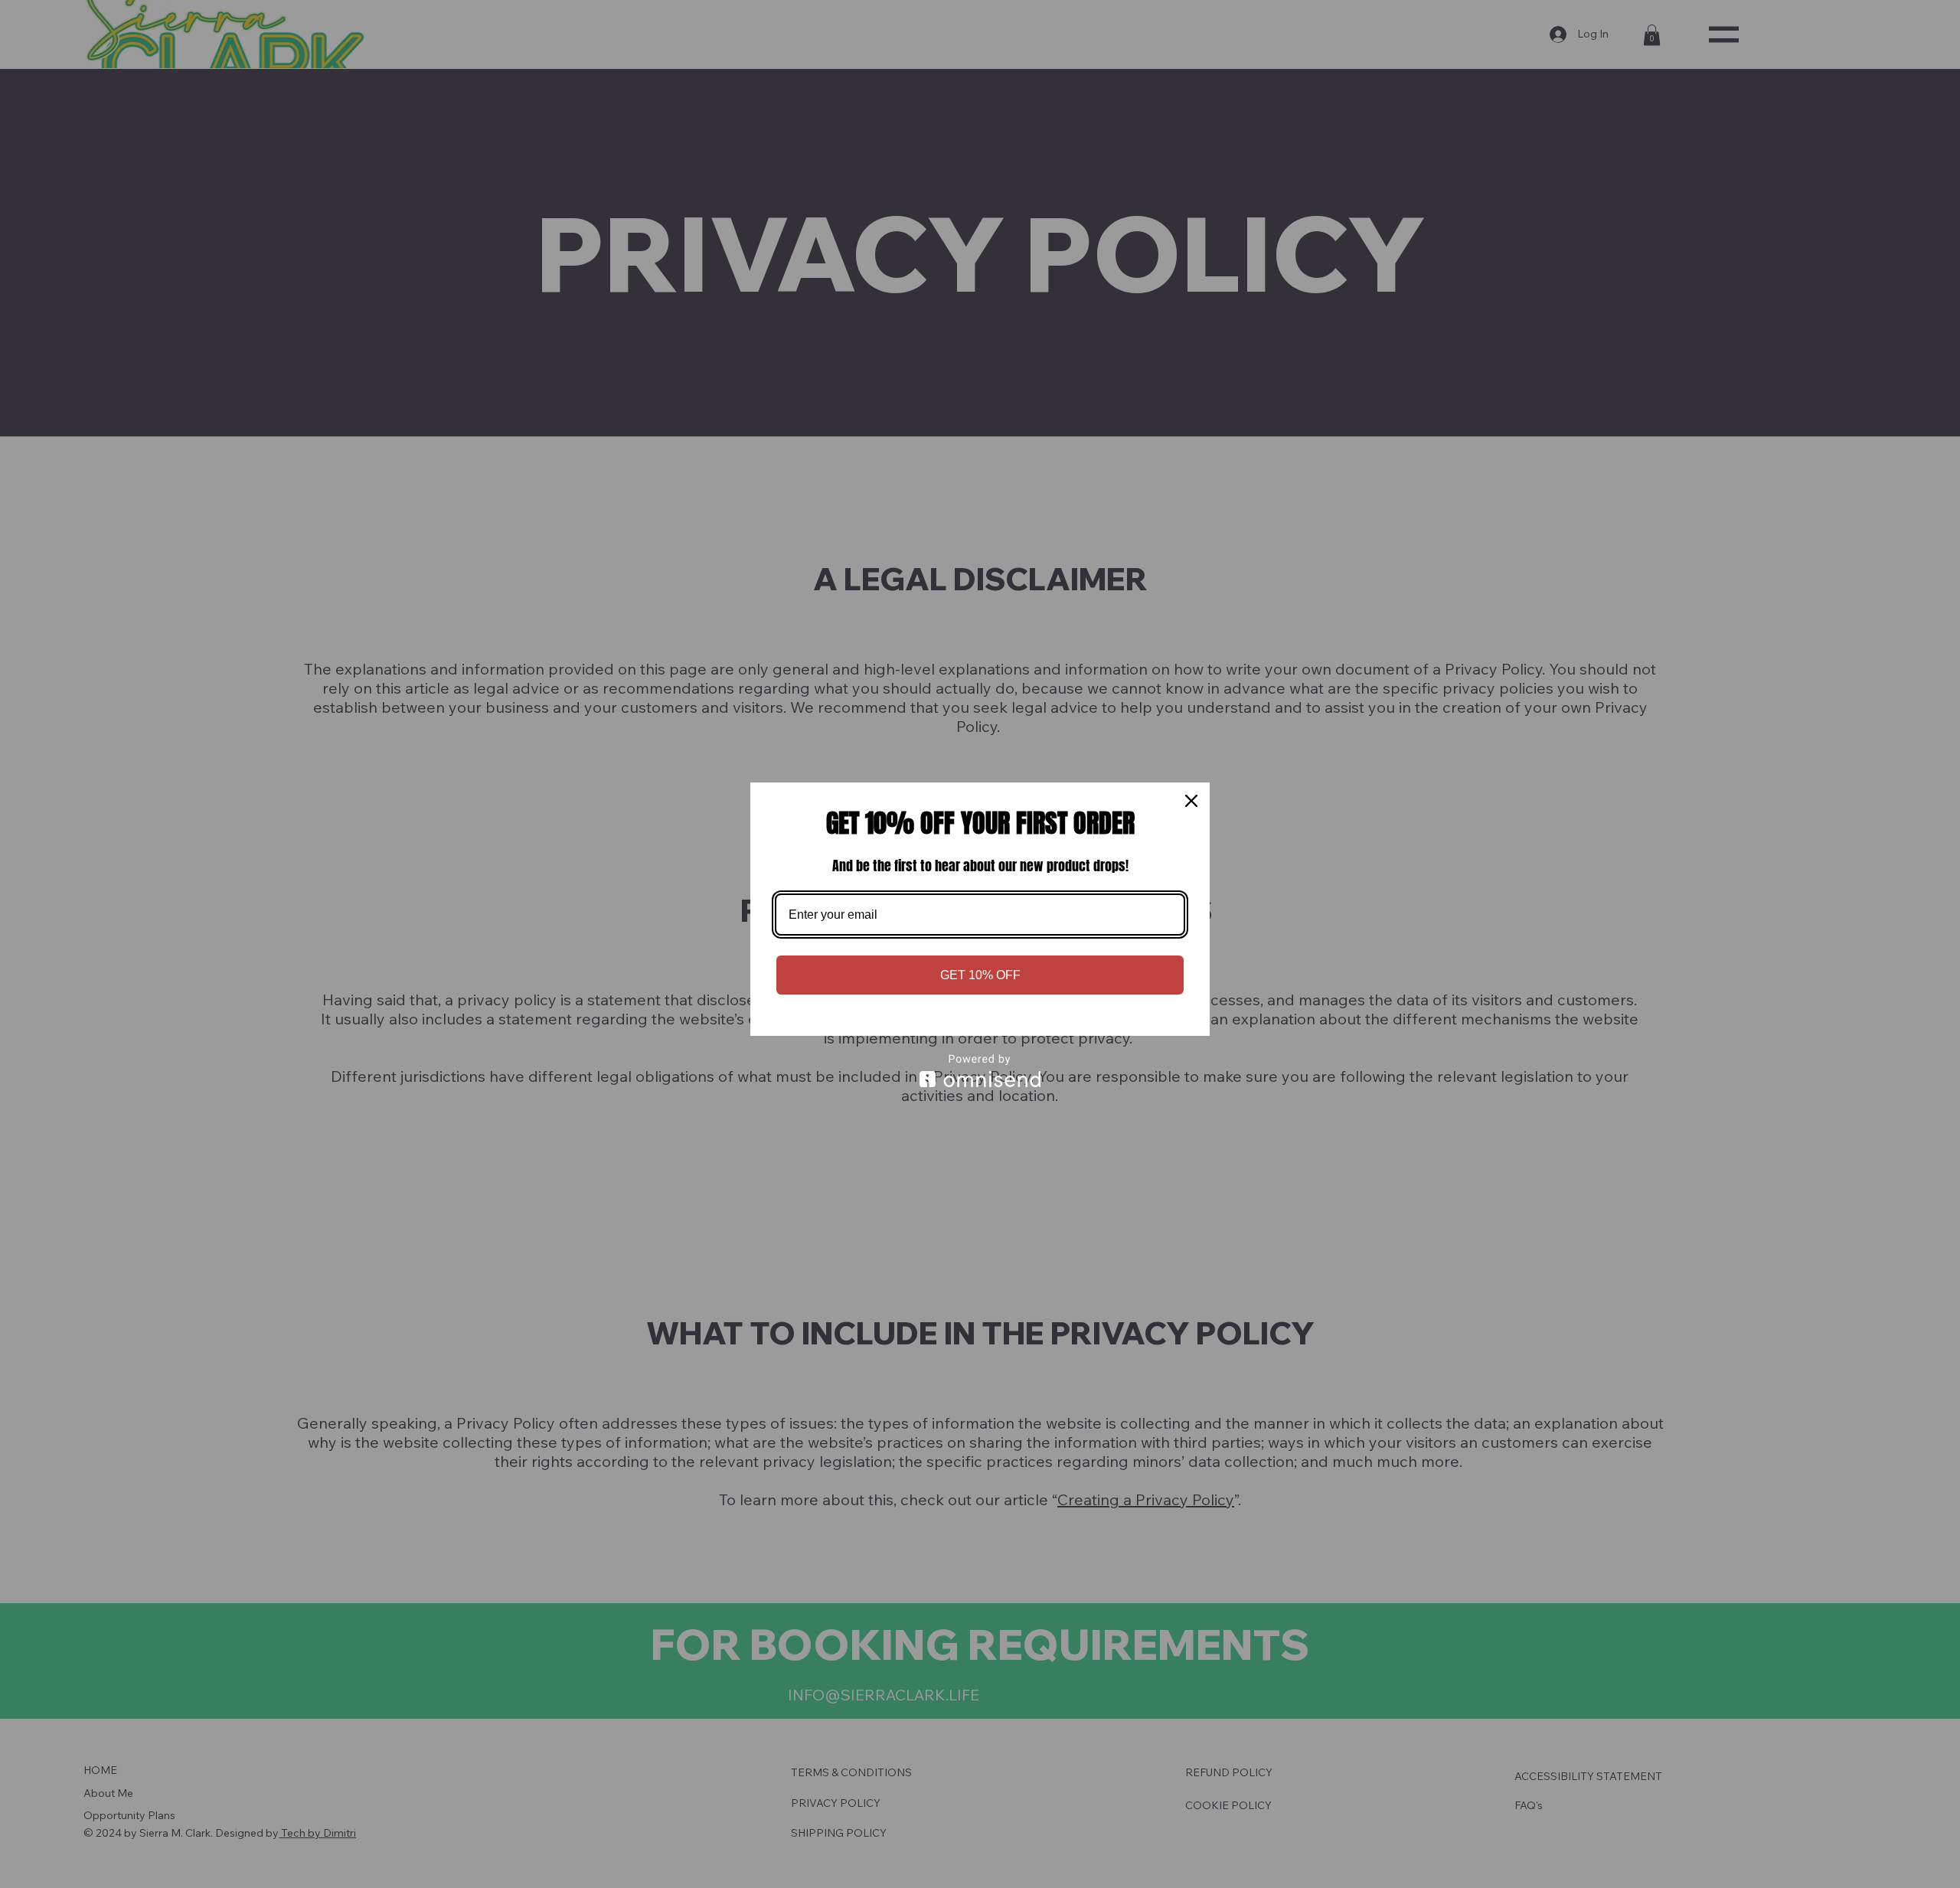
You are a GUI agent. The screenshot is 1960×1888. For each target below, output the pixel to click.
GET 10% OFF (980, 975)
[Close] (1191, 801)
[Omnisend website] (980, 1071)
